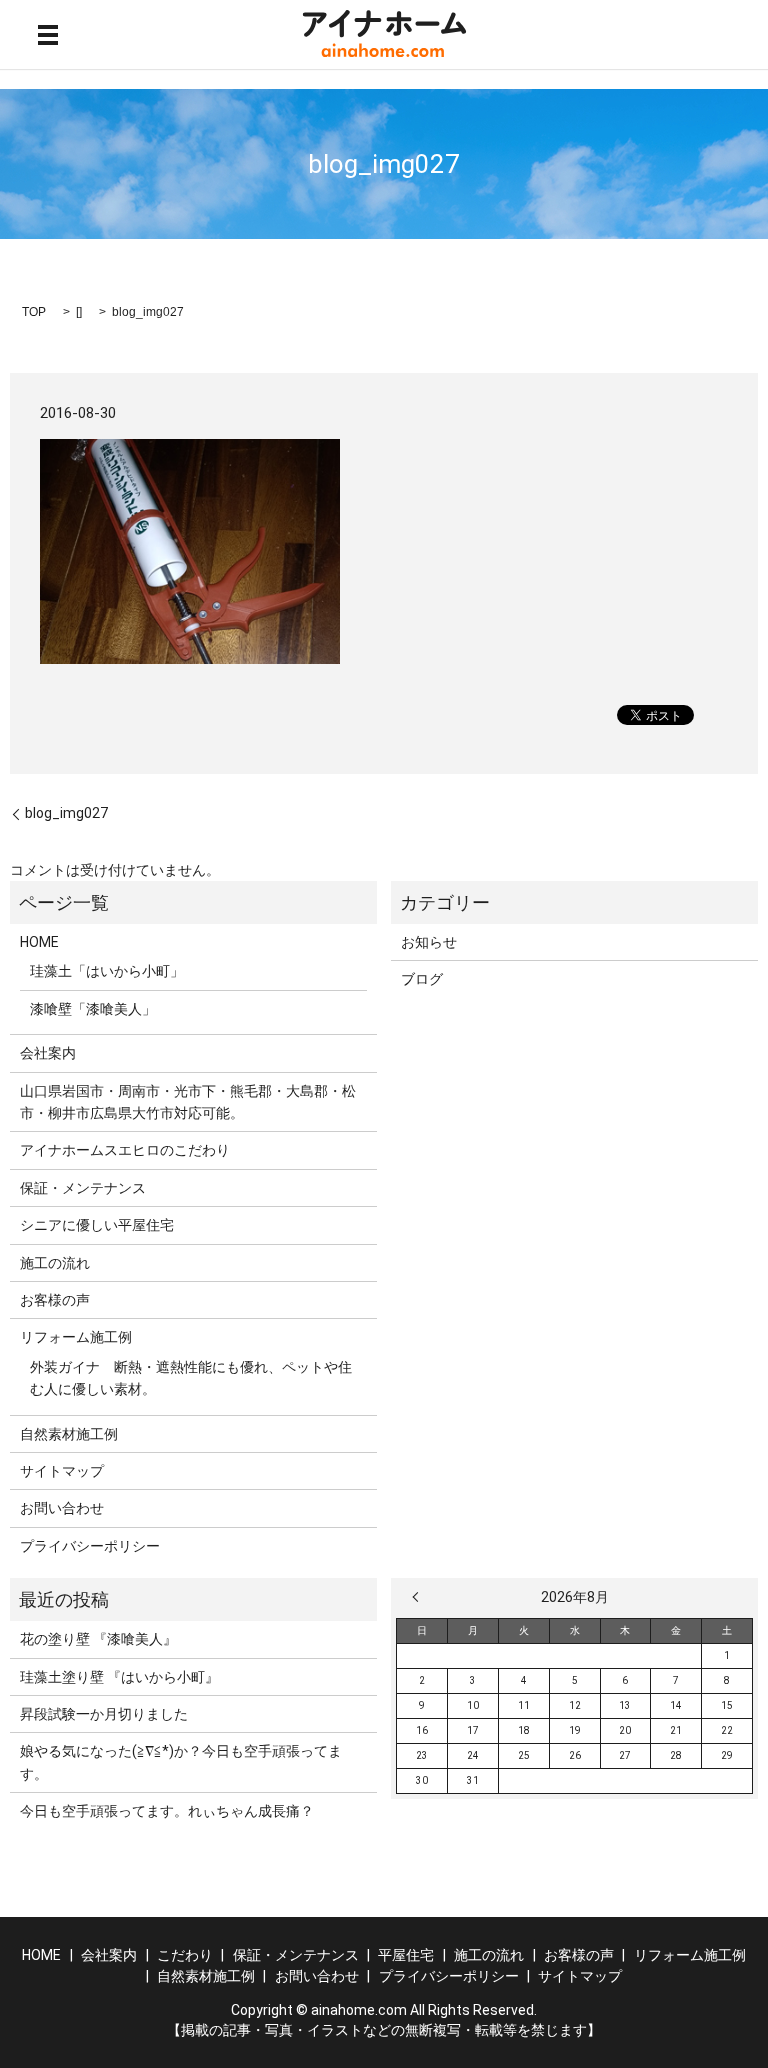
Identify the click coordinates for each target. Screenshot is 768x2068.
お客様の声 (55, 1300)
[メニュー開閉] (48, 35)
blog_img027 (66, 813)
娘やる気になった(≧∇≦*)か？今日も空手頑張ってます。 (181, 1762)
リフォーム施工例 (76, 1337)
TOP (34, 312)
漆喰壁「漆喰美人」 (93, 1009)
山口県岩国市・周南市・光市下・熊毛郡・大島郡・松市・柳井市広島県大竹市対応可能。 (188, 1102)
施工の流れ (55, 1263)
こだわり (185, 1955)
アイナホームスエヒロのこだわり (125, 1150)
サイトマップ (62, 1471)
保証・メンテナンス (83, 1188)
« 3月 (420, 1597)
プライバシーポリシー (90, 1546)
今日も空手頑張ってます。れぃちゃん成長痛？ (167, 1811)
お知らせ (429, 942)
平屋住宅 (406, 1955)
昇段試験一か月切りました (104, 1714)
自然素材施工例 (69, 1434)
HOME (39, 942)
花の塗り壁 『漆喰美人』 (98, 1639)
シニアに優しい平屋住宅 (97, 1225)
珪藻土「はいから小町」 (107, 971)
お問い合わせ (62, 1508)
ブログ (422, 979)
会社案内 (48, 1053)
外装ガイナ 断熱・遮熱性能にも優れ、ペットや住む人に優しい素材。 (191, 1378)
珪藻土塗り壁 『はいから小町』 (119, 1677)
